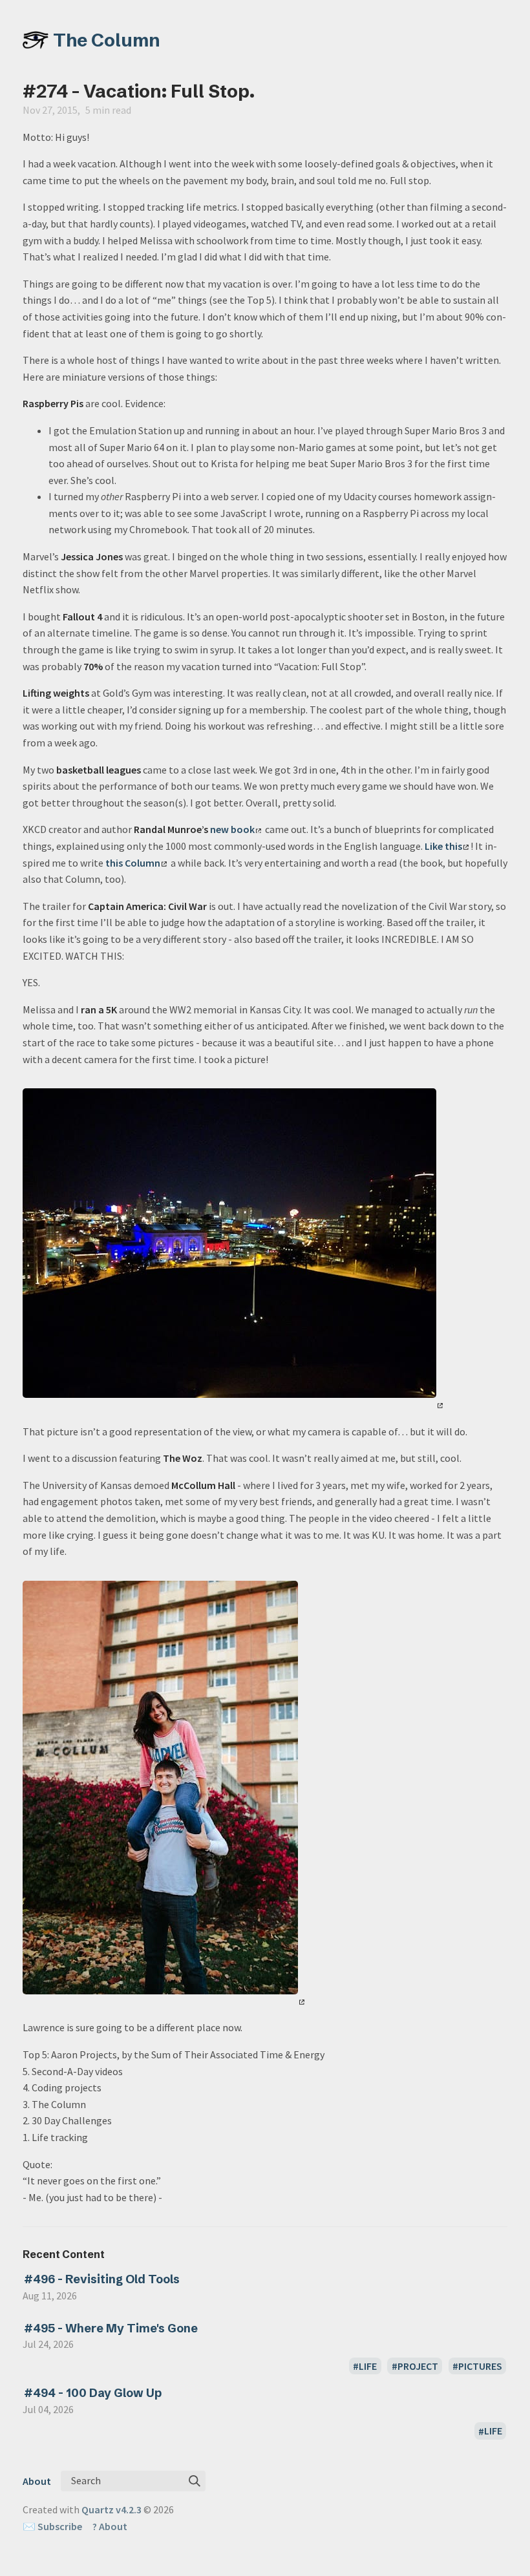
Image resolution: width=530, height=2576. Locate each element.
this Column (133, 863)
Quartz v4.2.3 (111, 2509)
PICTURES (480, 2366)
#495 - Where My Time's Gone (111, 2328)
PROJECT (418, 2366)
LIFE (368, 2366)
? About (110, 2526)
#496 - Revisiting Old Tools (102, 2279)
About (37, 2481)
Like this (443, 846)
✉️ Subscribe (52, 2526)
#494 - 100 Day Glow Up (93, 2393)
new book (232, 829)
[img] (195, 2481)
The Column (107, 40)
